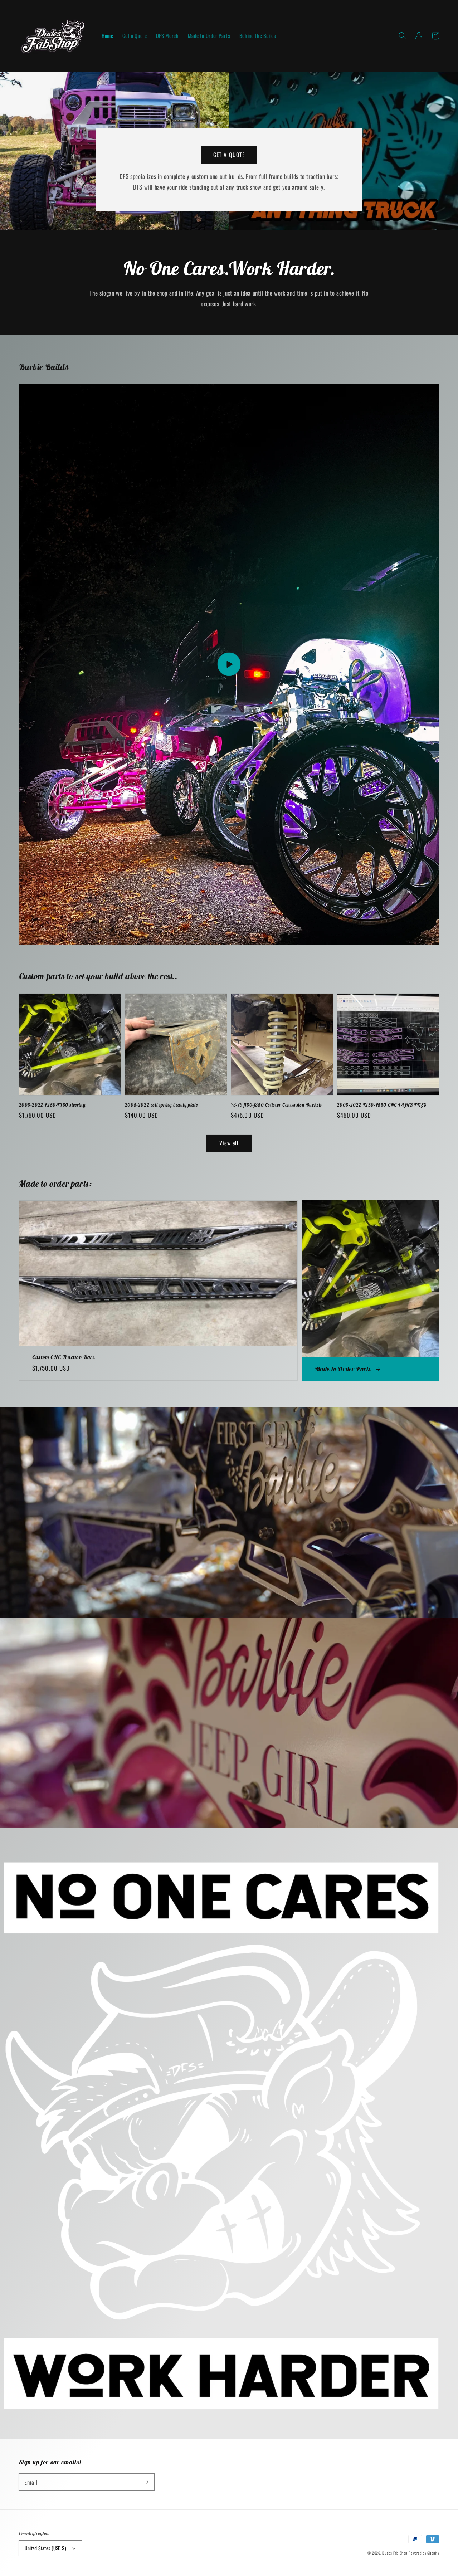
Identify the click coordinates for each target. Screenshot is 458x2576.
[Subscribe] (146, 2482)
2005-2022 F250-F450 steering (52, 1105)
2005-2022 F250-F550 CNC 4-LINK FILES (382, 1105)
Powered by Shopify (424, 2553)
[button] (403, 36)
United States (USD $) (45, 2548)
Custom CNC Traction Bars (64, 1357)
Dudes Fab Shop (395, 2553)
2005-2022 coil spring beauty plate (161, 1105)
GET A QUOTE (229, 155)
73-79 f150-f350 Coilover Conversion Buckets (276, 1105)
